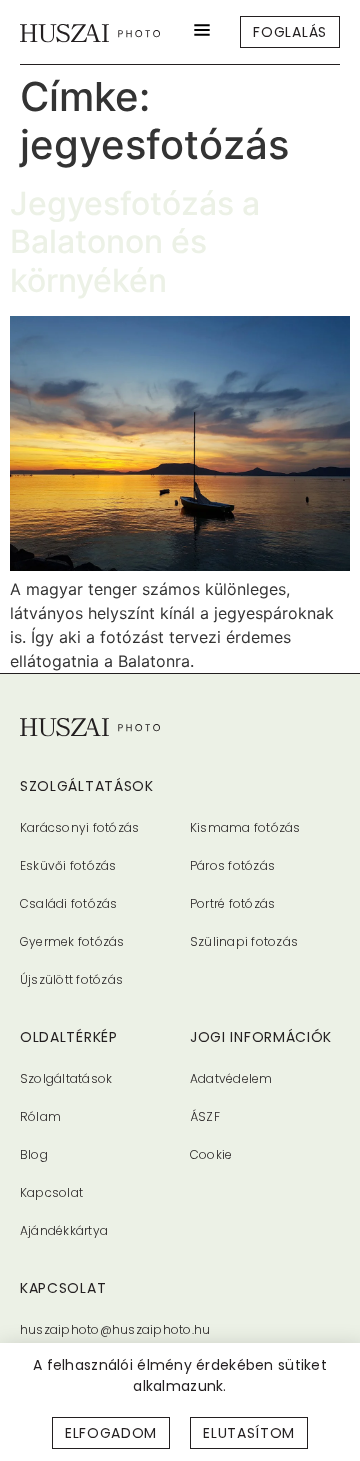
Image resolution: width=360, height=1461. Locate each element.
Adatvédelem (231, 1078)
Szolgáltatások (66, 1078)
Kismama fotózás (245, 827)
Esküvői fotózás (68, 865)
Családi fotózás (69, 903)
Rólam (40, 1116)
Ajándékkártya (64, 1230)
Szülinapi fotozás (244, 941)
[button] (202, 32)
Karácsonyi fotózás (79, 827)
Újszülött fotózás (71, 979)
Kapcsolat (51, 1192)
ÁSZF (205, 1116)
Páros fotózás (232, 865)
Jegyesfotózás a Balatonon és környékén (135, 242)
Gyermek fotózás (72, 941)
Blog (34, 1154)
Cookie (211, 1154)
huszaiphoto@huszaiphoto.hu (115, 1329)
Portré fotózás (232, 903)
